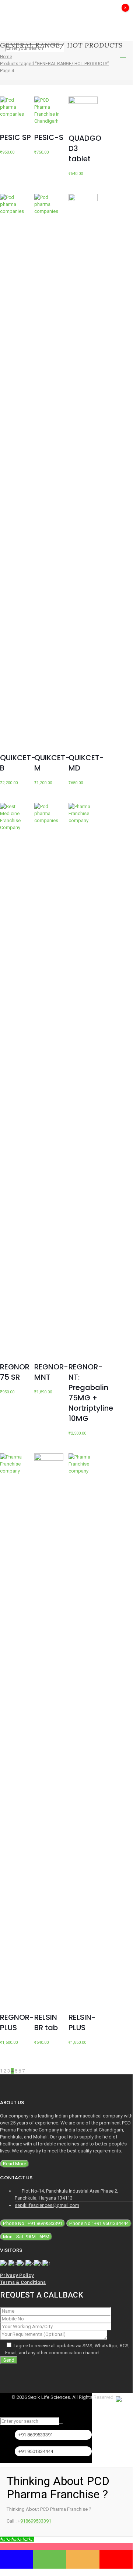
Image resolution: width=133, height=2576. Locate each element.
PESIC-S (49, 137)
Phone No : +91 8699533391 (33, 2223)
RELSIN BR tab (46, 2022)
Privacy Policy (17, 2275)
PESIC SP (15, 137)
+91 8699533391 (36, 2435)
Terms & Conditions (23, 2282)
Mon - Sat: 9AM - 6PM (26, 2237)
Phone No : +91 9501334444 (99, 2223)
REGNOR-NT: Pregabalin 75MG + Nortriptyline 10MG (91, 1393)
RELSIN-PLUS (82, 2022)
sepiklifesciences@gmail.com (47, 2205)
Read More (15, 2164)
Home (6, 57)
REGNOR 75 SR (15, 1372)
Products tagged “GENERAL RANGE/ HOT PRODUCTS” (54, 64)
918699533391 (36, 2521)
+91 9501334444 (36, 2451)
